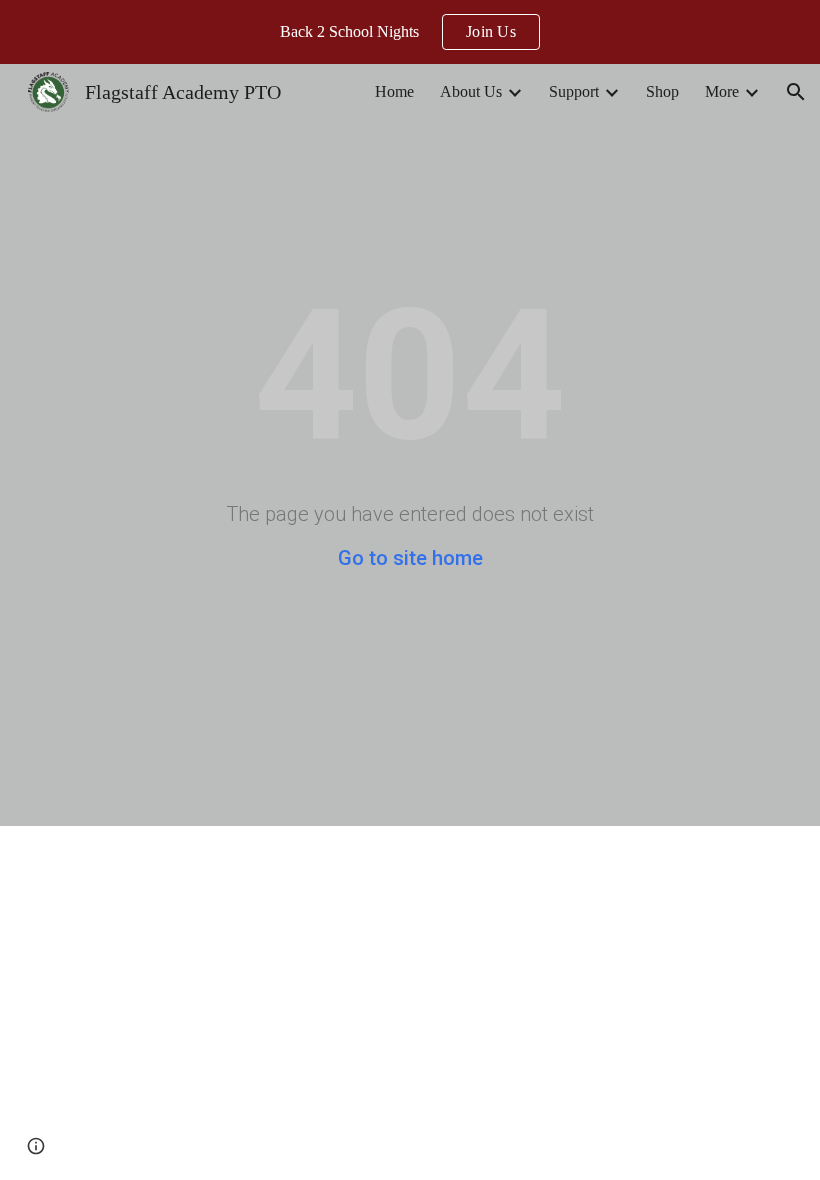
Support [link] (574, 91)
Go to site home (410, 558)
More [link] (722, 91)
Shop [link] (662, 91)
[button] (796, 92)
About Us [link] (471, 91)
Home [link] (394, 91)
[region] (410, 32)
